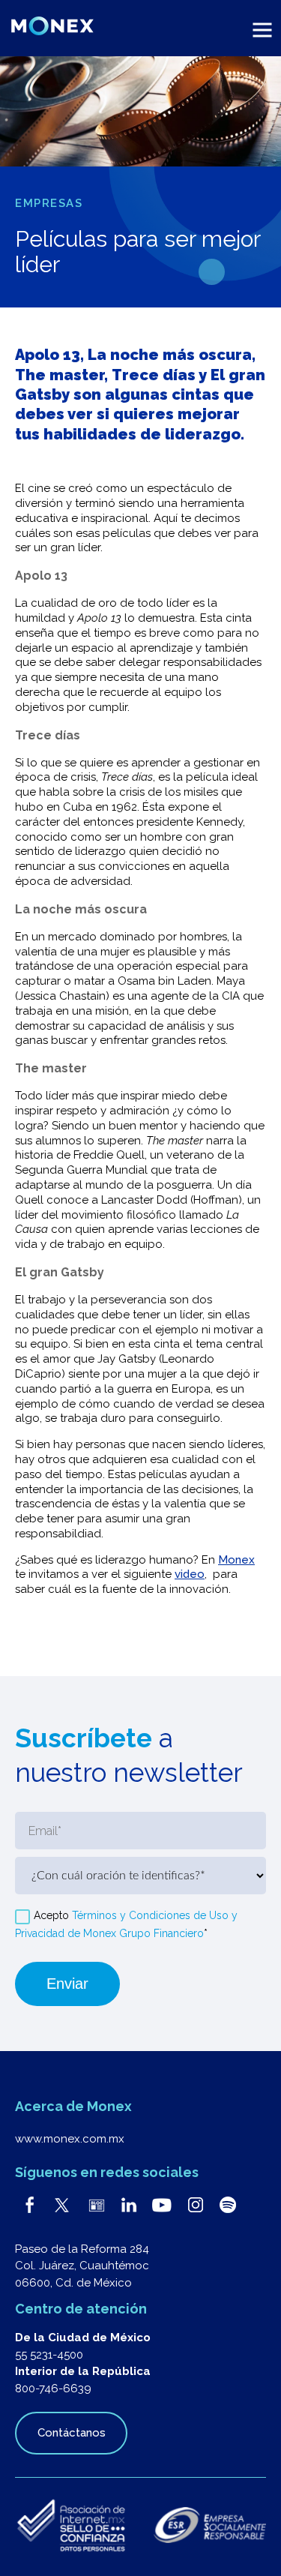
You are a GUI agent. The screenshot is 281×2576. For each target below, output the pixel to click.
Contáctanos (72, 2433)
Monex (236, 1560)
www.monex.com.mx (70, 2139)
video (190, 1574)
